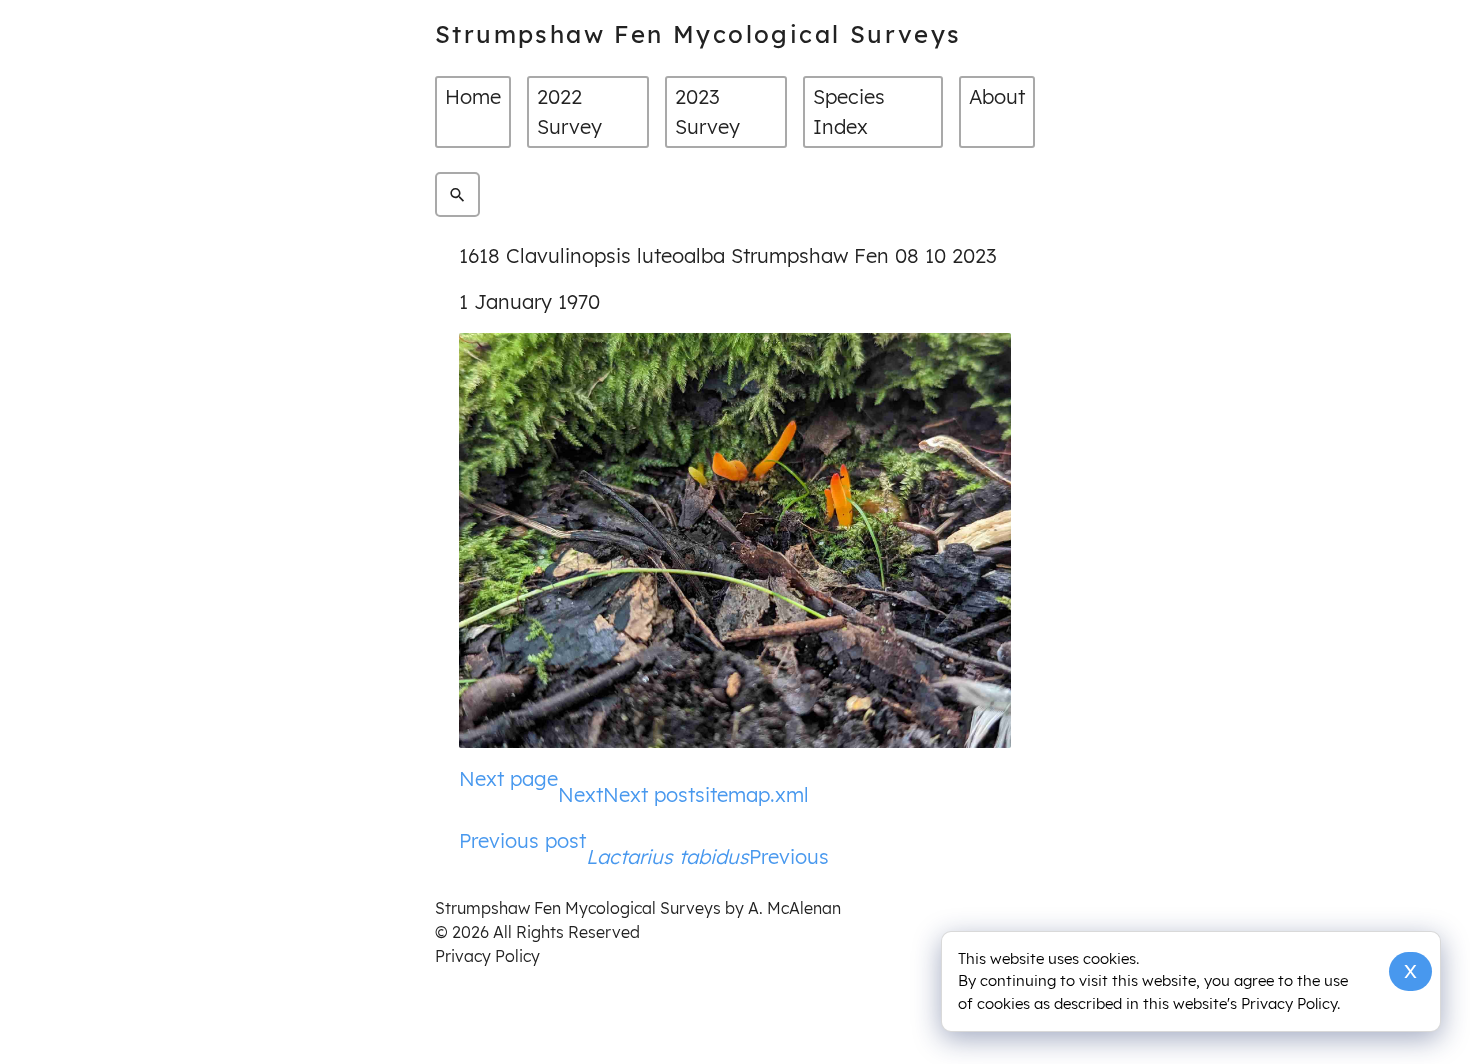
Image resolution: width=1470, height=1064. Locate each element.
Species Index (849, 111)
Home (473, 96)
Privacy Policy (487, 956)
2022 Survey (569, 111)
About (997, 96)
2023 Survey (707, 111)
